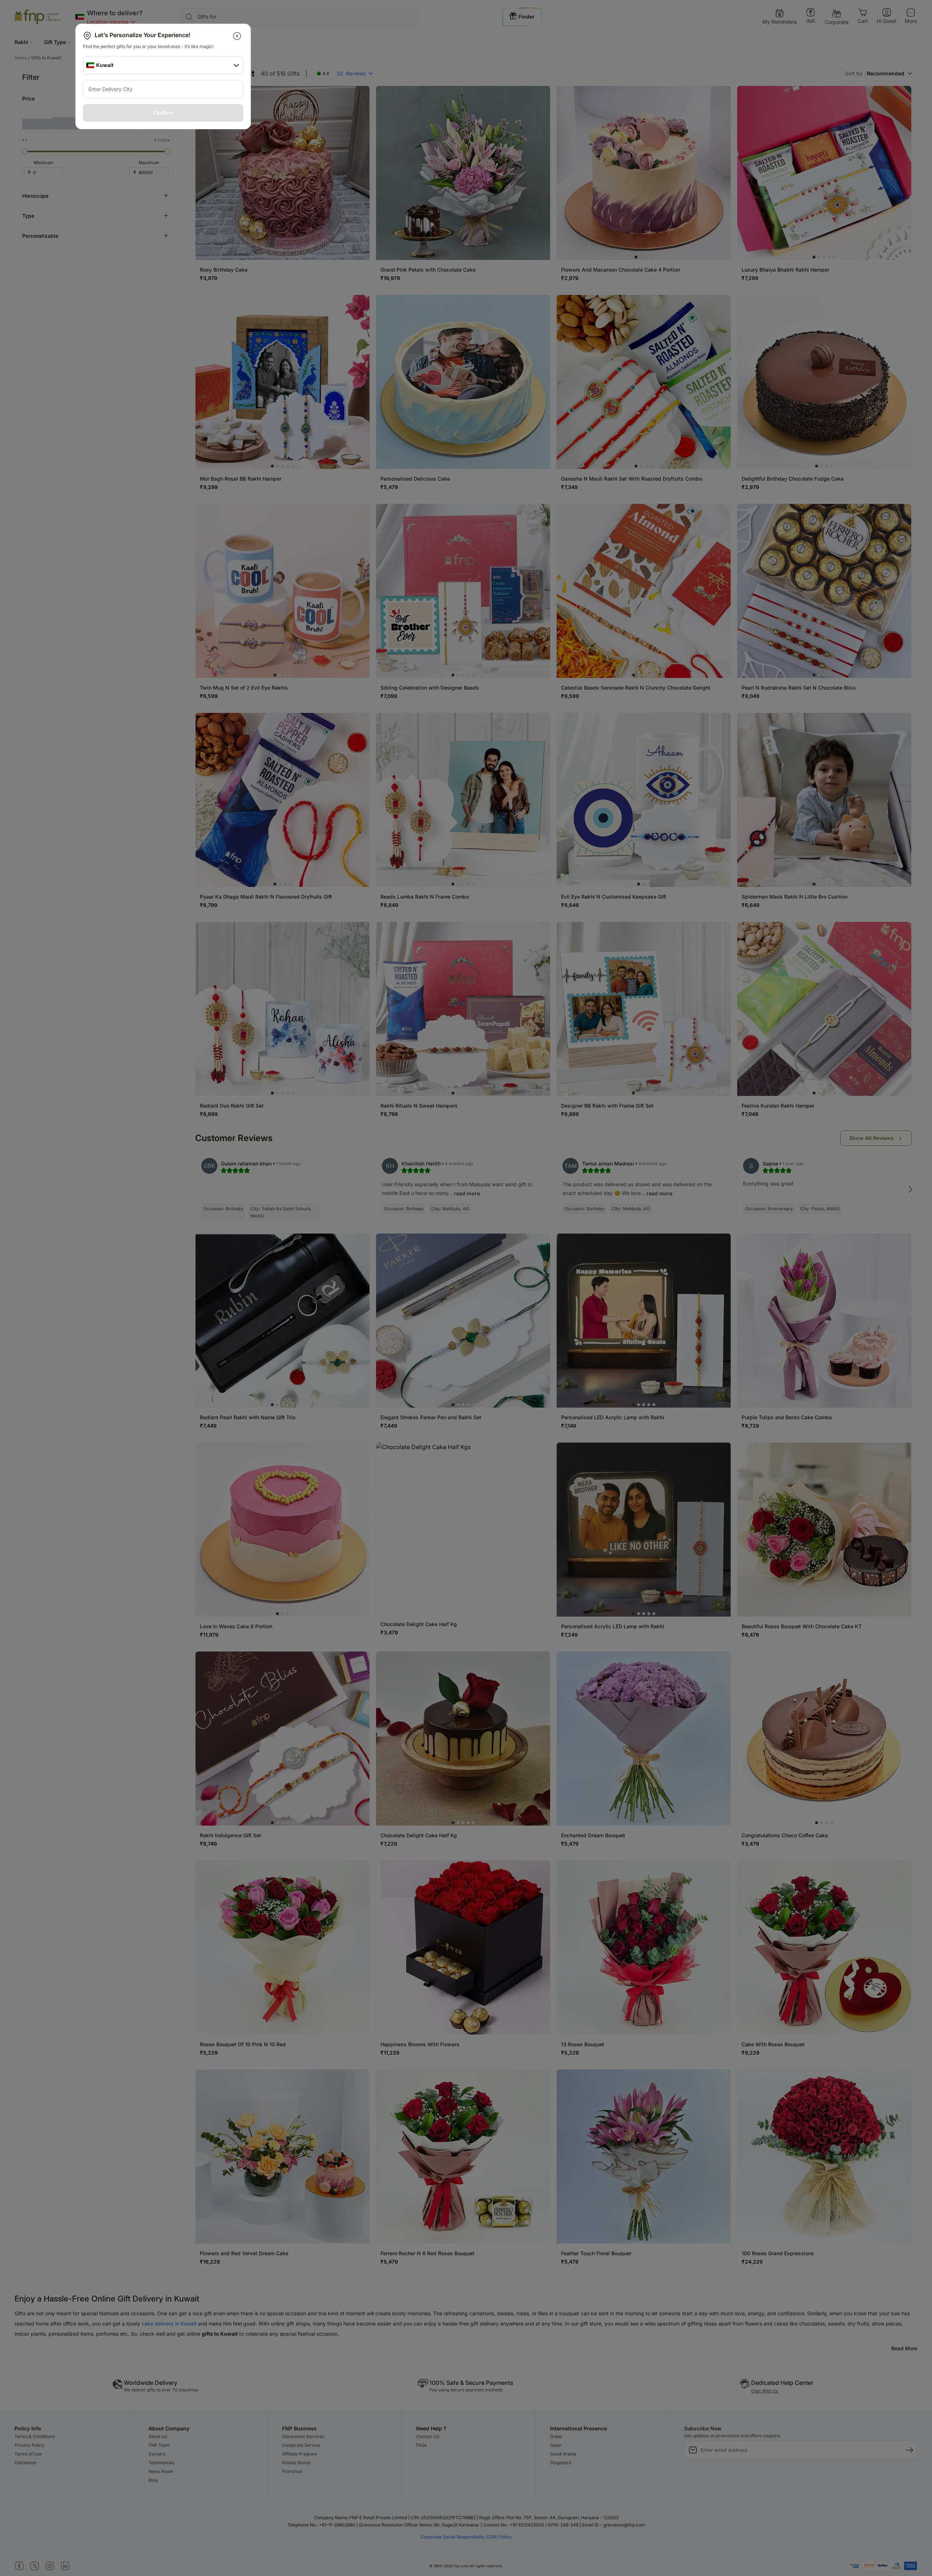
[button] (238, 36)
